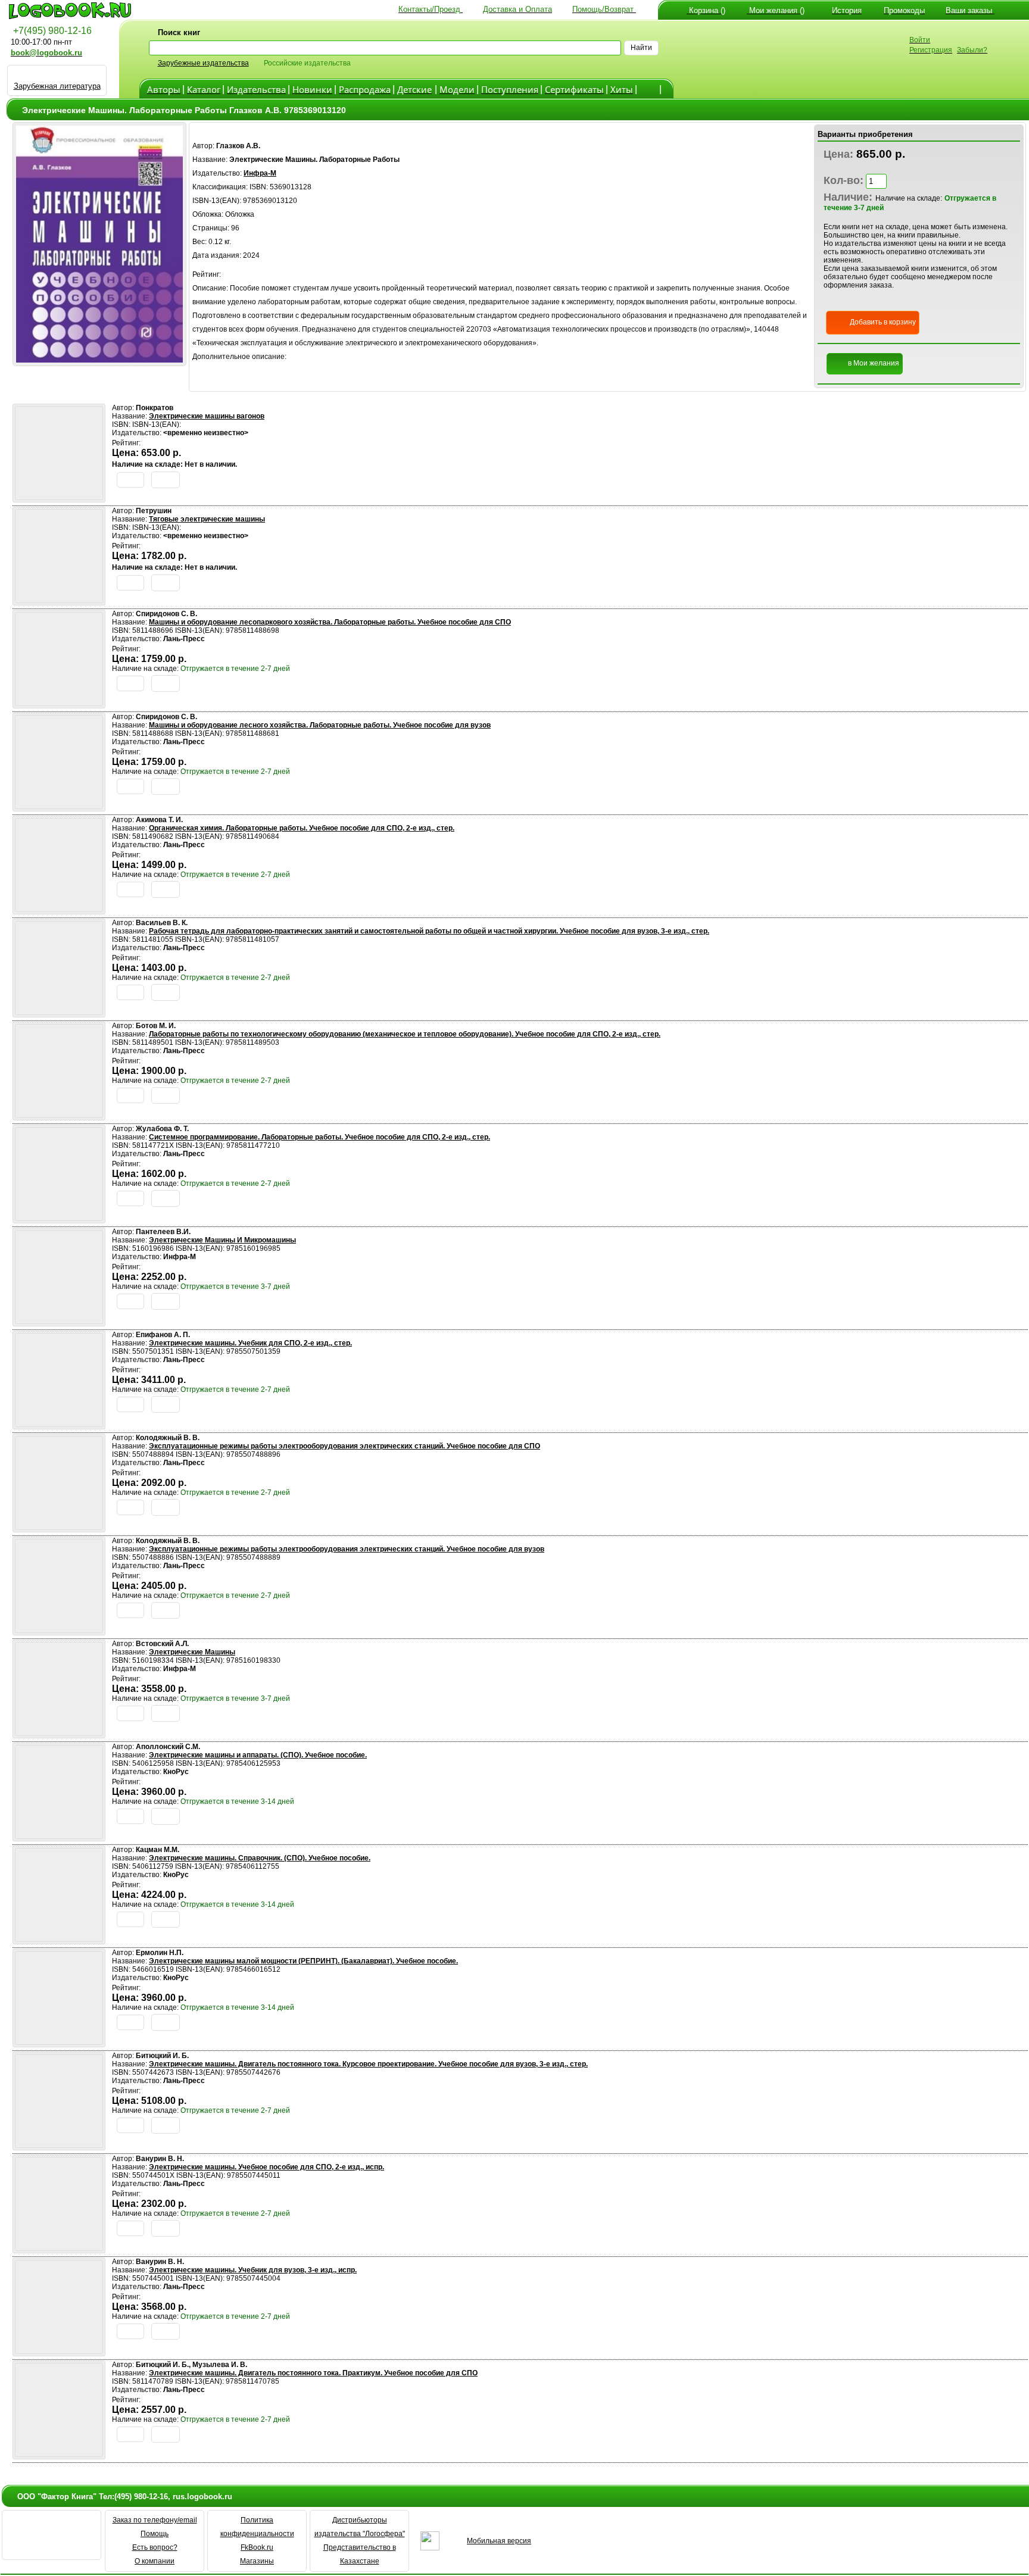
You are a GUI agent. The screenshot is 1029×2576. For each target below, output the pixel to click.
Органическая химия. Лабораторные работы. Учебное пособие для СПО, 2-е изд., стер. (302, 828)
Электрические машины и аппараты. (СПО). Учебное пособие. (258, 1755)
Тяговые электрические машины (207, 519)
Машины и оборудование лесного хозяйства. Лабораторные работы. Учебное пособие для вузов (320, 725)
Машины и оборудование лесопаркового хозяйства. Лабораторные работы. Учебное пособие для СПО (330, 622)
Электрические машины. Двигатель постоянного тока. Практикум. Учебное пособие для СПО (313, 2373)
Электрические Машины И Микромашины (222, 1240)
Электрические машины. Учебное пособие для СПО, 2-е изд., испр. (266, 2167)
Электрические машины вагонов (207, 416)
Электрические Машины (192, 1652)
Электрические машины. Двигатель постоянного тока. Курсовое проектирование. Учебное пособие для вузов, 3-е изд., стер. (368, 2064)
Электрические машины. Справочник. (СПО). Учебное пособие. (260, 1858)
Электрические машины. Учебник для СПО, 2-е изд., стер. (250, 1343)
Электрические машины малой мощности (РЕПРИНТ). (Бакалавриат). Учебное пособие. (303, 1961)
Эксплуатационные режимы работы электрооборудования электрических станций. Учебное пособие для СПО (344, 1446)
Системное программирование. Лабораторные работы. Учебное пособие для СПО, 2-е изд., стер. (319, 1137)
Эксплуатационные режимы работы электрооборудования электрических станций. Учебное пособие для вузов (347, 1549)
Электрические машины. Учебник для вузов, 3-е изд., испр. (253, 2270)
